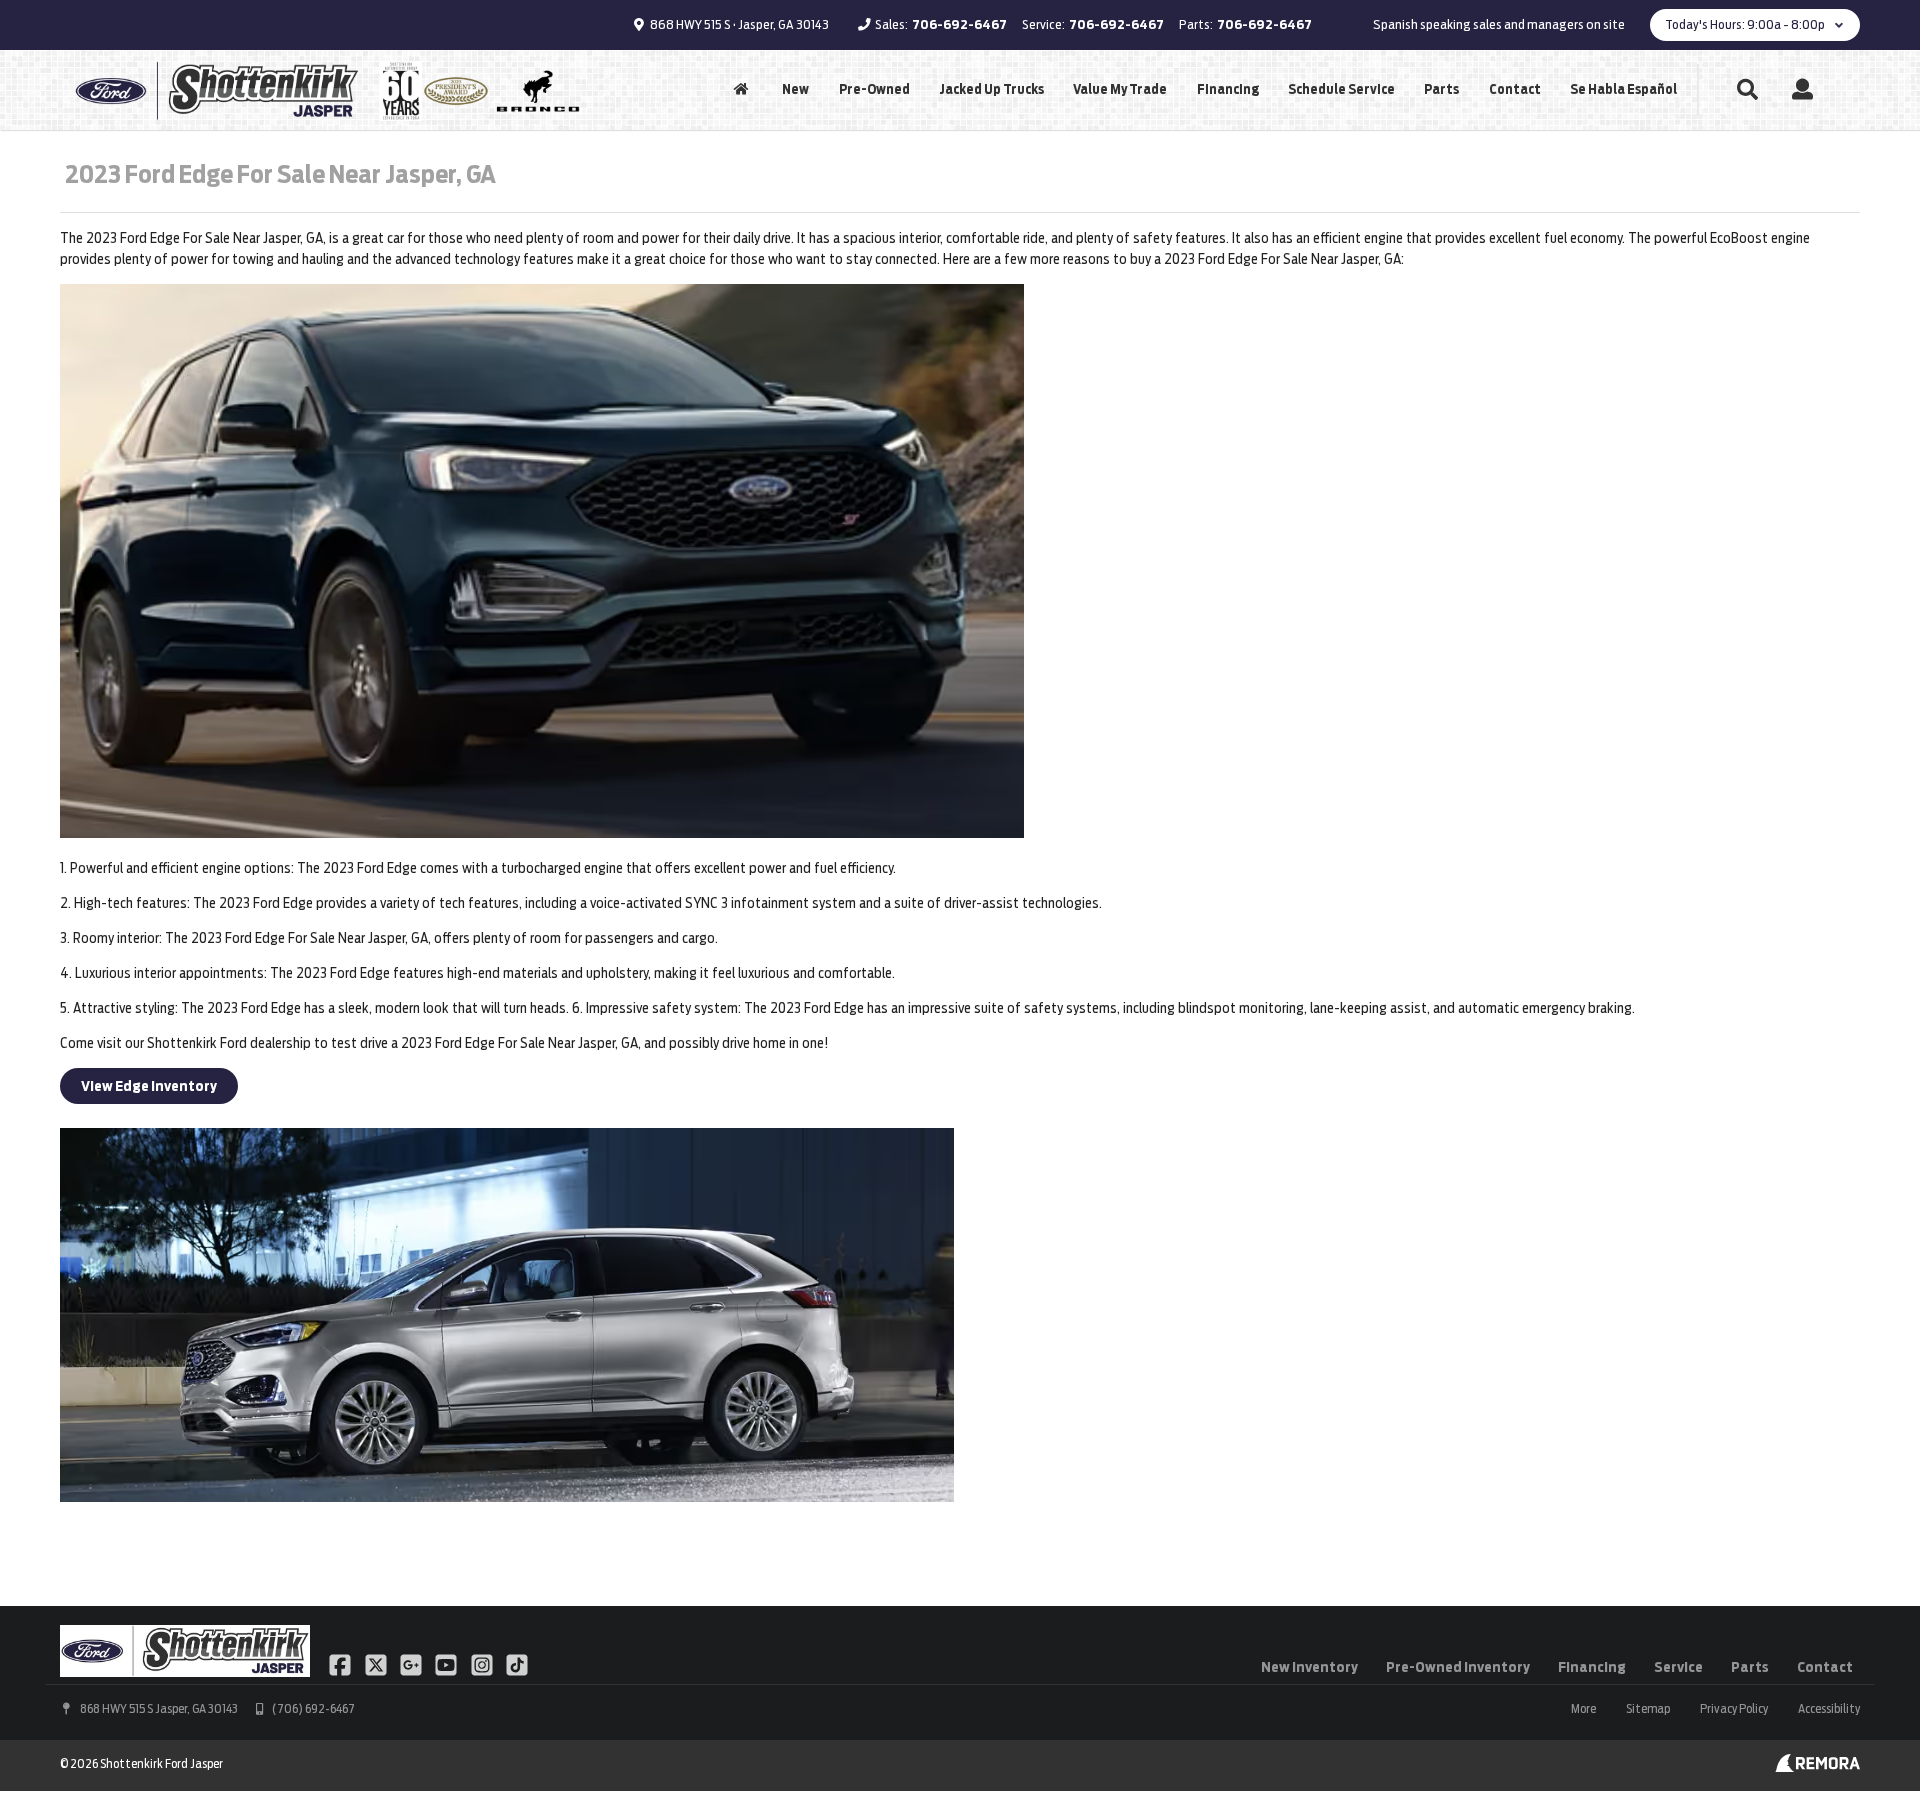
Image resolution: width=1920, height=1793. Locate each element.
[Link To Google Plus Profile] (412, 1664)
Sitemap (1648, 1708)
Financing (1228, 89)
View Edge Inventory (149, 1086)
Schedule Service (1341, 89)
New (795, 89)
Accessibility (1829, 1708)
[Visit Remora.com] (1817, 1767)
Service (1678, 1667)
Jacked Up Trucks (991, 89)
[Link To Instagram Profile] (483, 1664)
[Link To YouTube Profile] (447, 1664)
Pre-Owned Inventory (1458, 1667)
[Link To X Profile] (376, 1664)
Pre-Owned (874, 89)
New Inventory (1309, 1667)
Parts (1441, 89)
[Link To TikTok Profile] (517, 1664)
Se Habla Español (1623, 89)
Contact (1515, 89)
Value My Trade (1120, 89)
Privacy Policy (1734, 1708)
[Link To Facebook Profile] (341, 1664)
